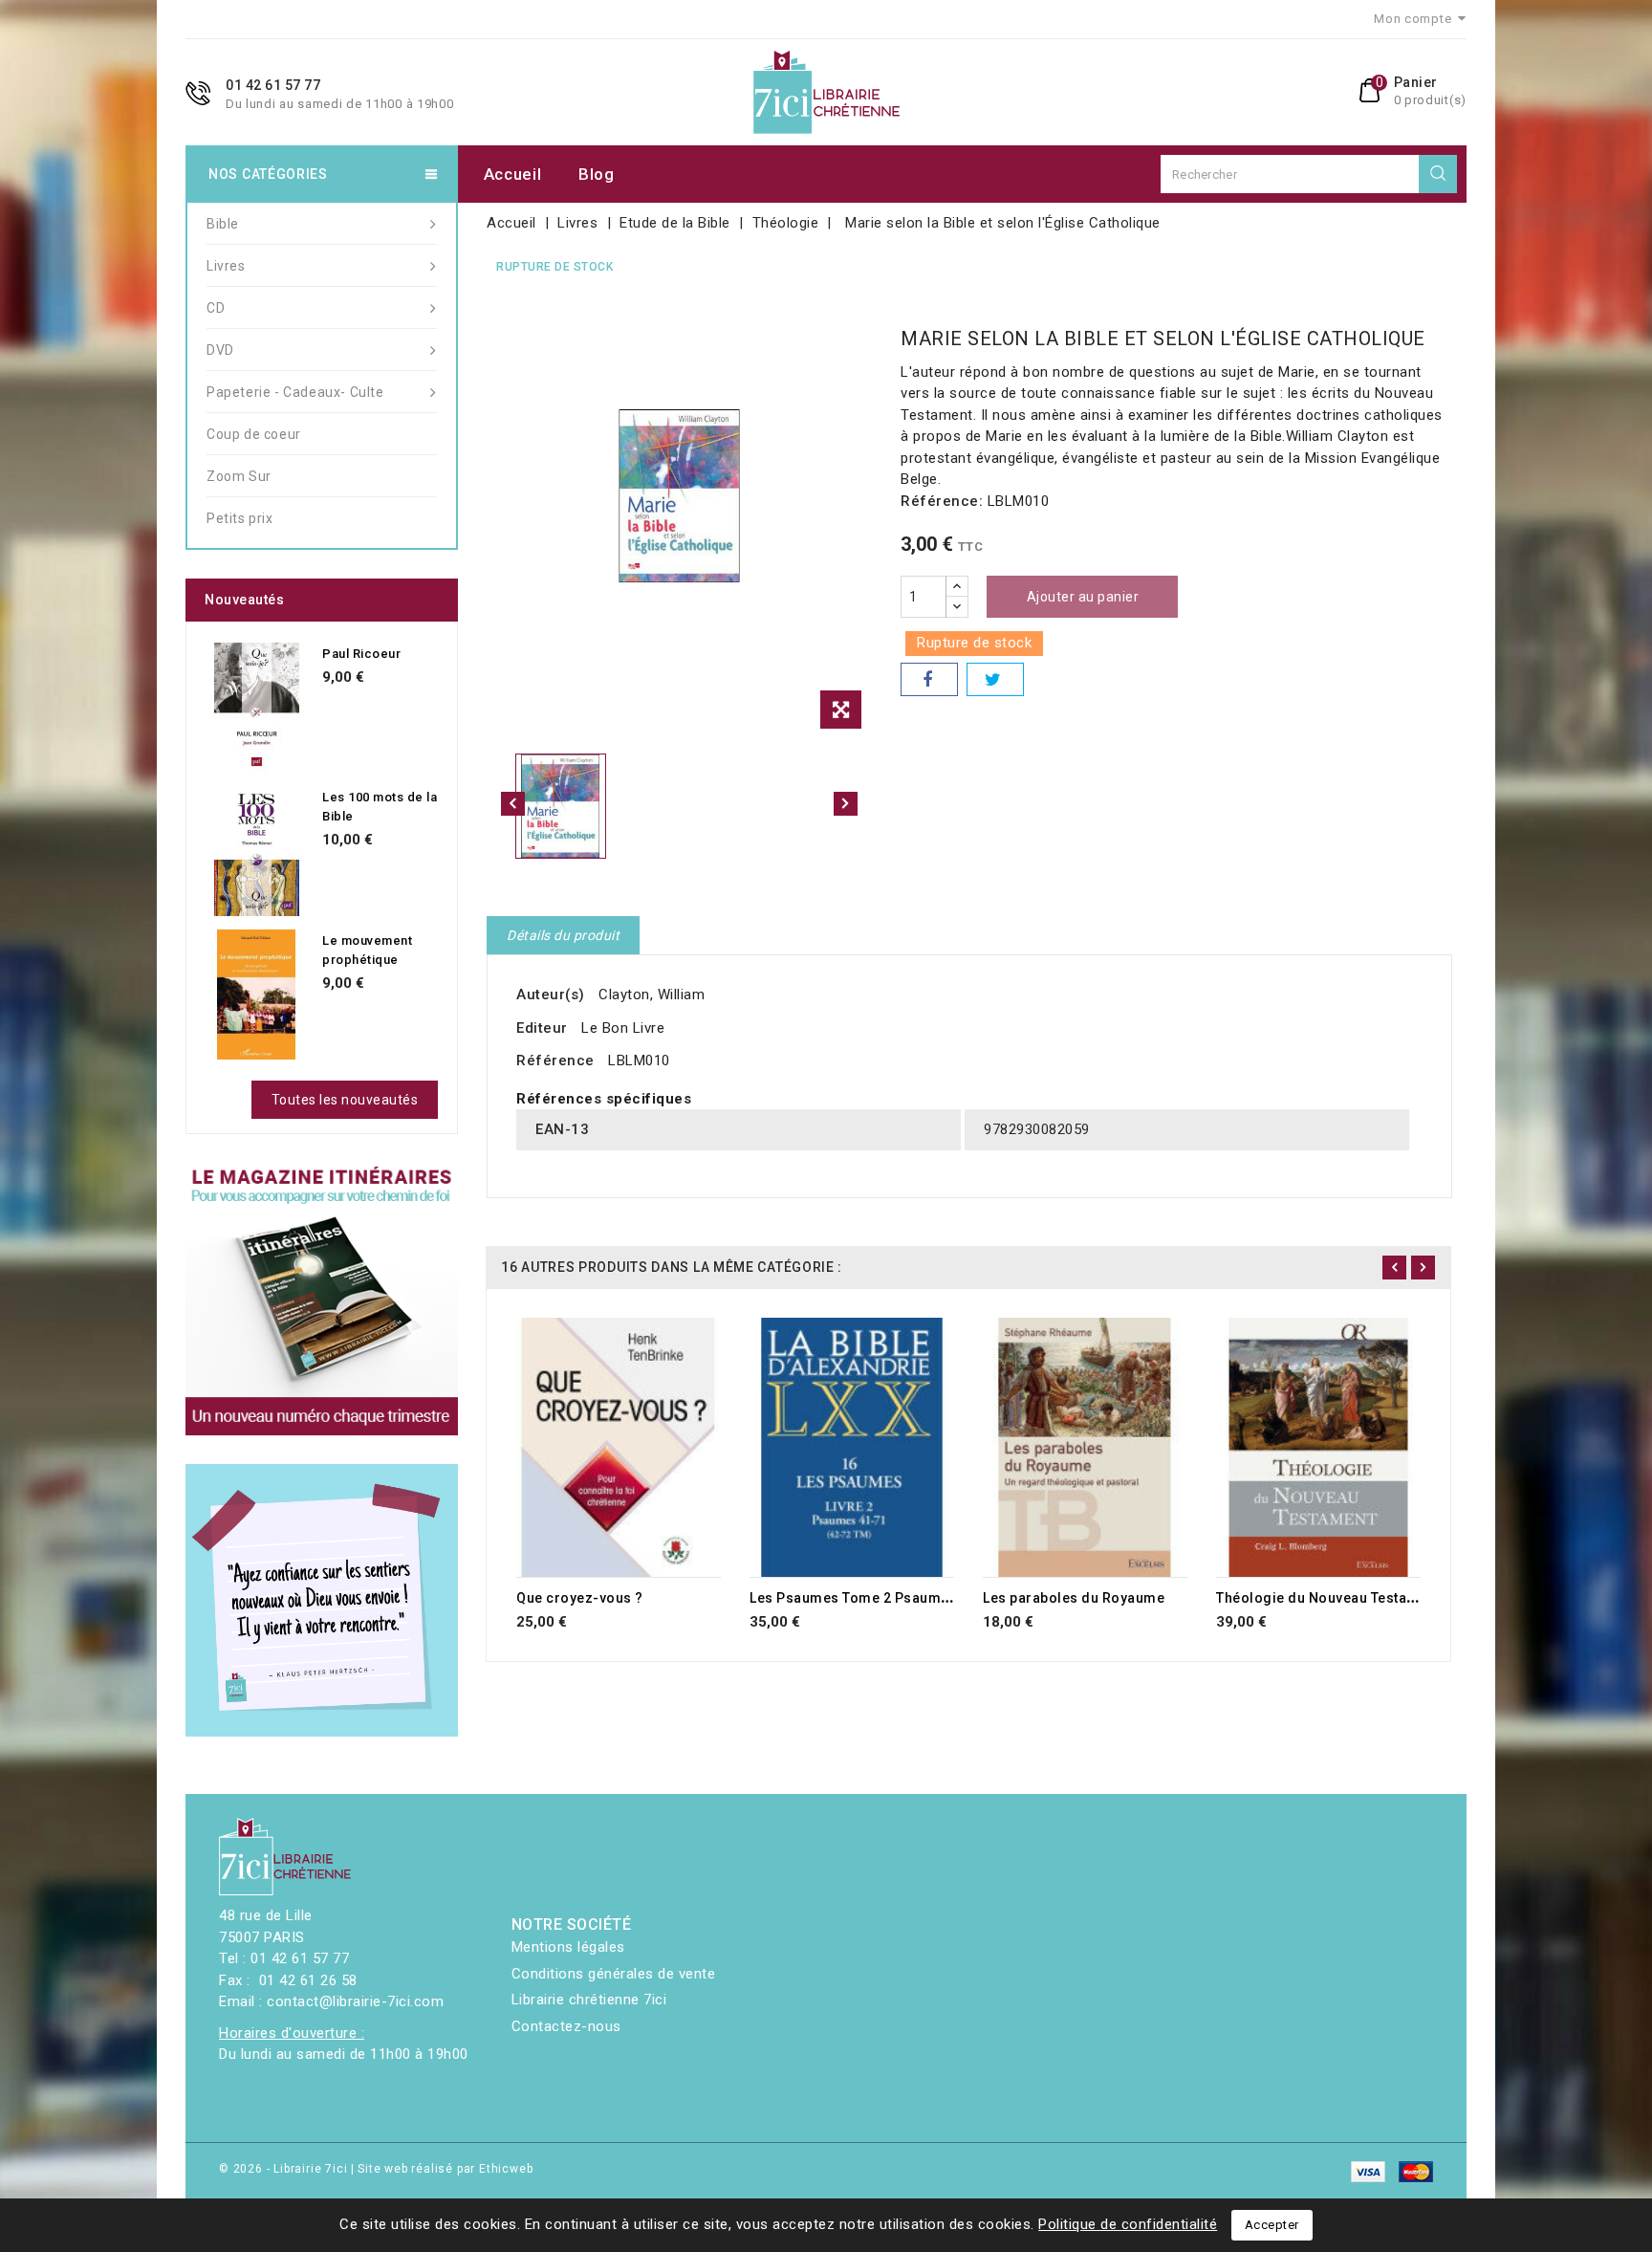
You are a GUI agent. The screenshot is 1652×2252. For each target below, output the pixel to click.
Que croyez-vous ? (580, 1598)
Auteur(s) (551, 995)
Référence (555, 1060)
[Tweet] (995, 679)
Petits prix (240, 518)
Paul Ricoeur (361, 654)
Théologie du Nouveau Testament (1328, 1598)
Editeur (542, 1028)
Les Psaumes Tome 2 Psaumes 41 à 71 (879, 1598)
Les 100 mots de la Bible (380, 807)
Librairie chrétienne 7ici (589, 2000)
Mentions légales (568, 1947)
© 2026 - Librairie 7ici (285, 2169)
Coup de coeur (254, 434)
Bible (223, 224)
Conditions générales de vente (614, 1974)
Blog (597, 174)
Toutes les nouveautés (345, 1100)
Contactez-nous (566, 2026)
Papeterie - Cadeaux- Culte (295, 392)
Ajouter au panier (1083, 597)
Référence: (942, 501)
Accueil (513, 174)
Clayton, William (652, 995)
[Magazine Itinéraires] (322, 1299)
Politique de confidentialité (1128, 2224)
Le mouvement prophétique (367, 950)
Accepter (1272, 2225)
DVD (220, 350)
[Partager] (929, 679)
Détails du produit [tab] (563, 935)
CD (216, 308)
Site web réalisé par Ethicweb (445, 2169)
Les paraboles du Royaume (1074, 1598)
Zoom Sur (239, 476)
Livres (226, 266)
